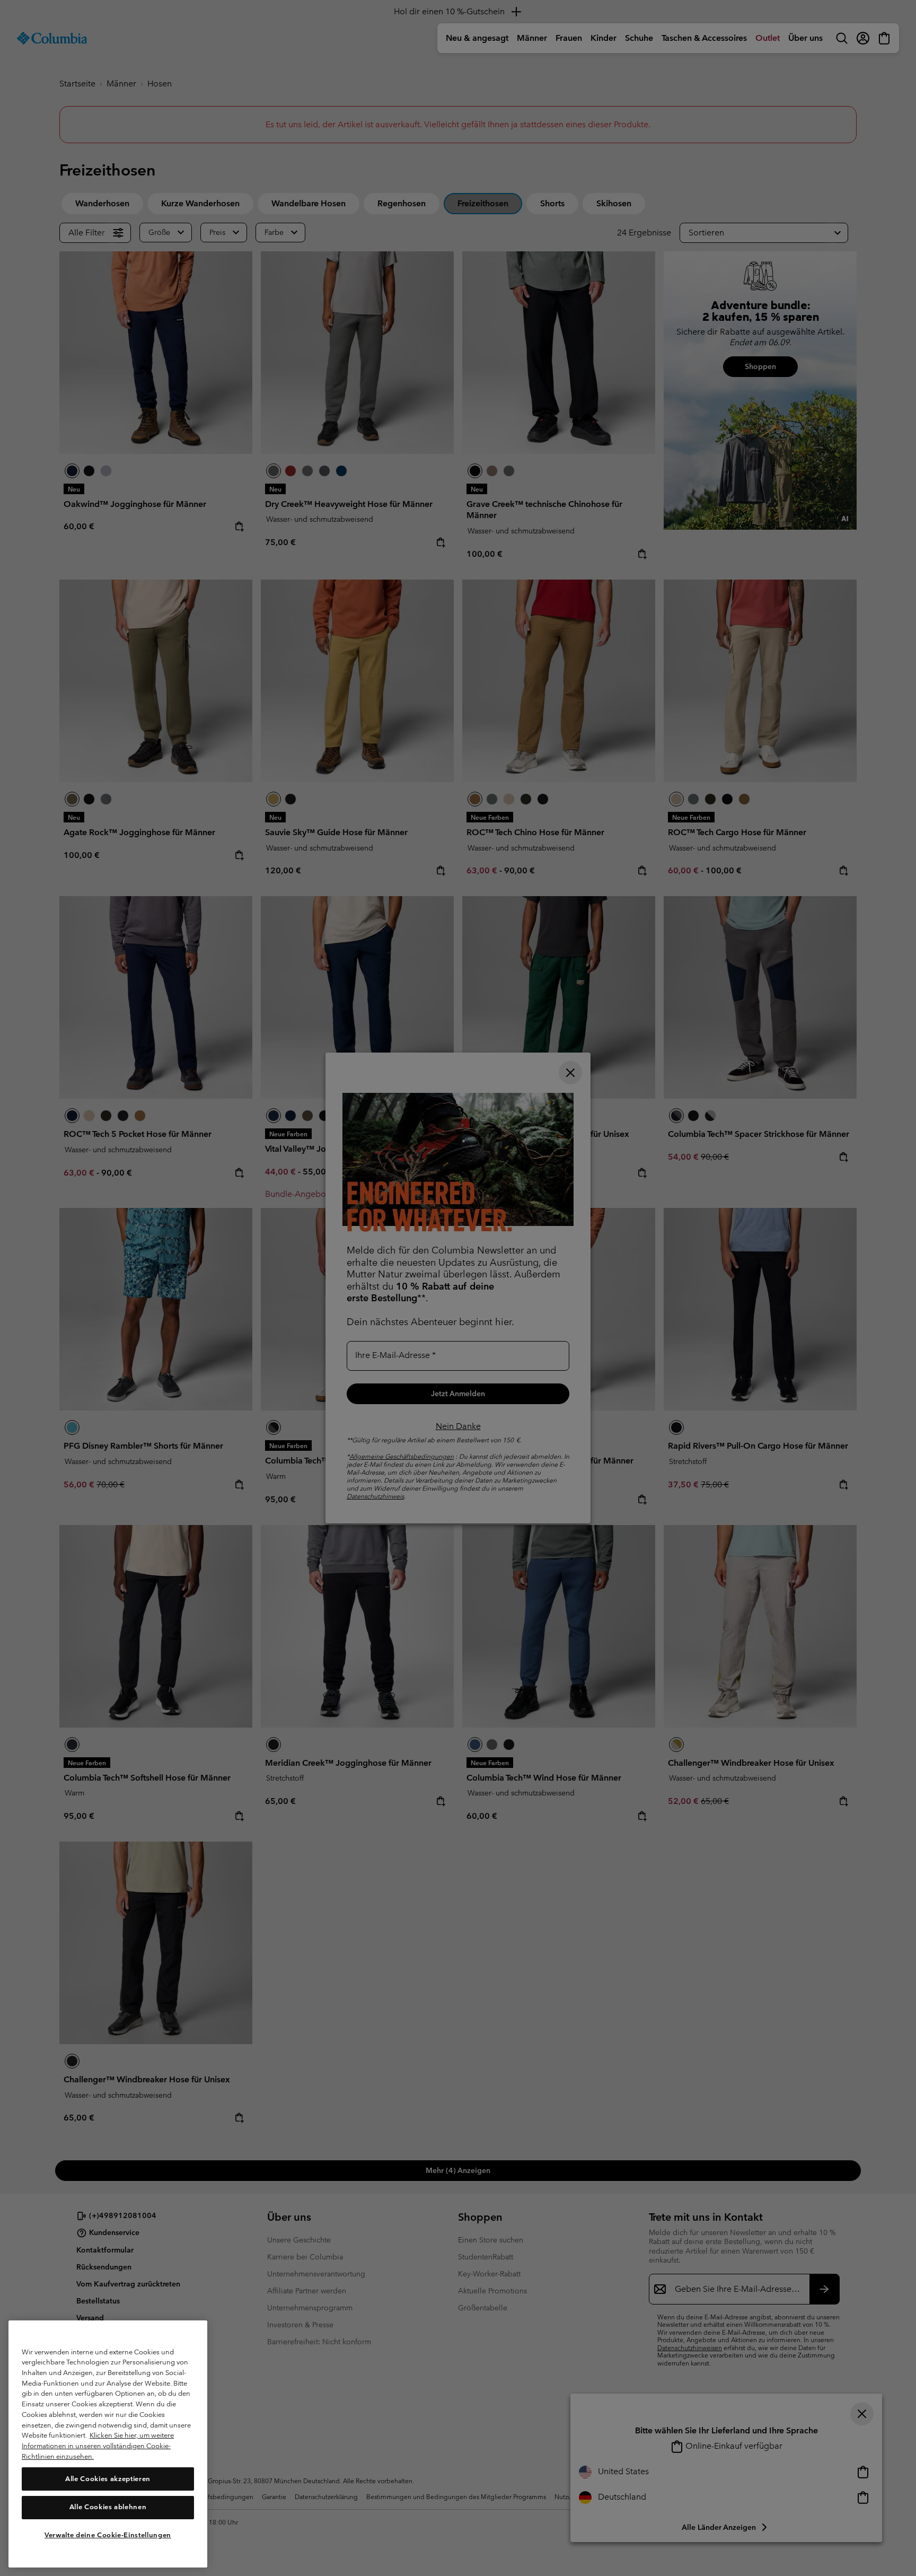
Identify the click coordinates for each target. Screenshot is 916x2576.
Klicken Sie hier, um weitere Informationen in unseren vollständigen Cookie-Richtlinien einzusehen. (98, 2446)
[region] (108, 2444)
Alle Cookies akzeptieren (108, 2478)
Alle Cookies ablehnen (108, 2507)
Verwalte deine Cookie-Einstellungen (108, 2535)
